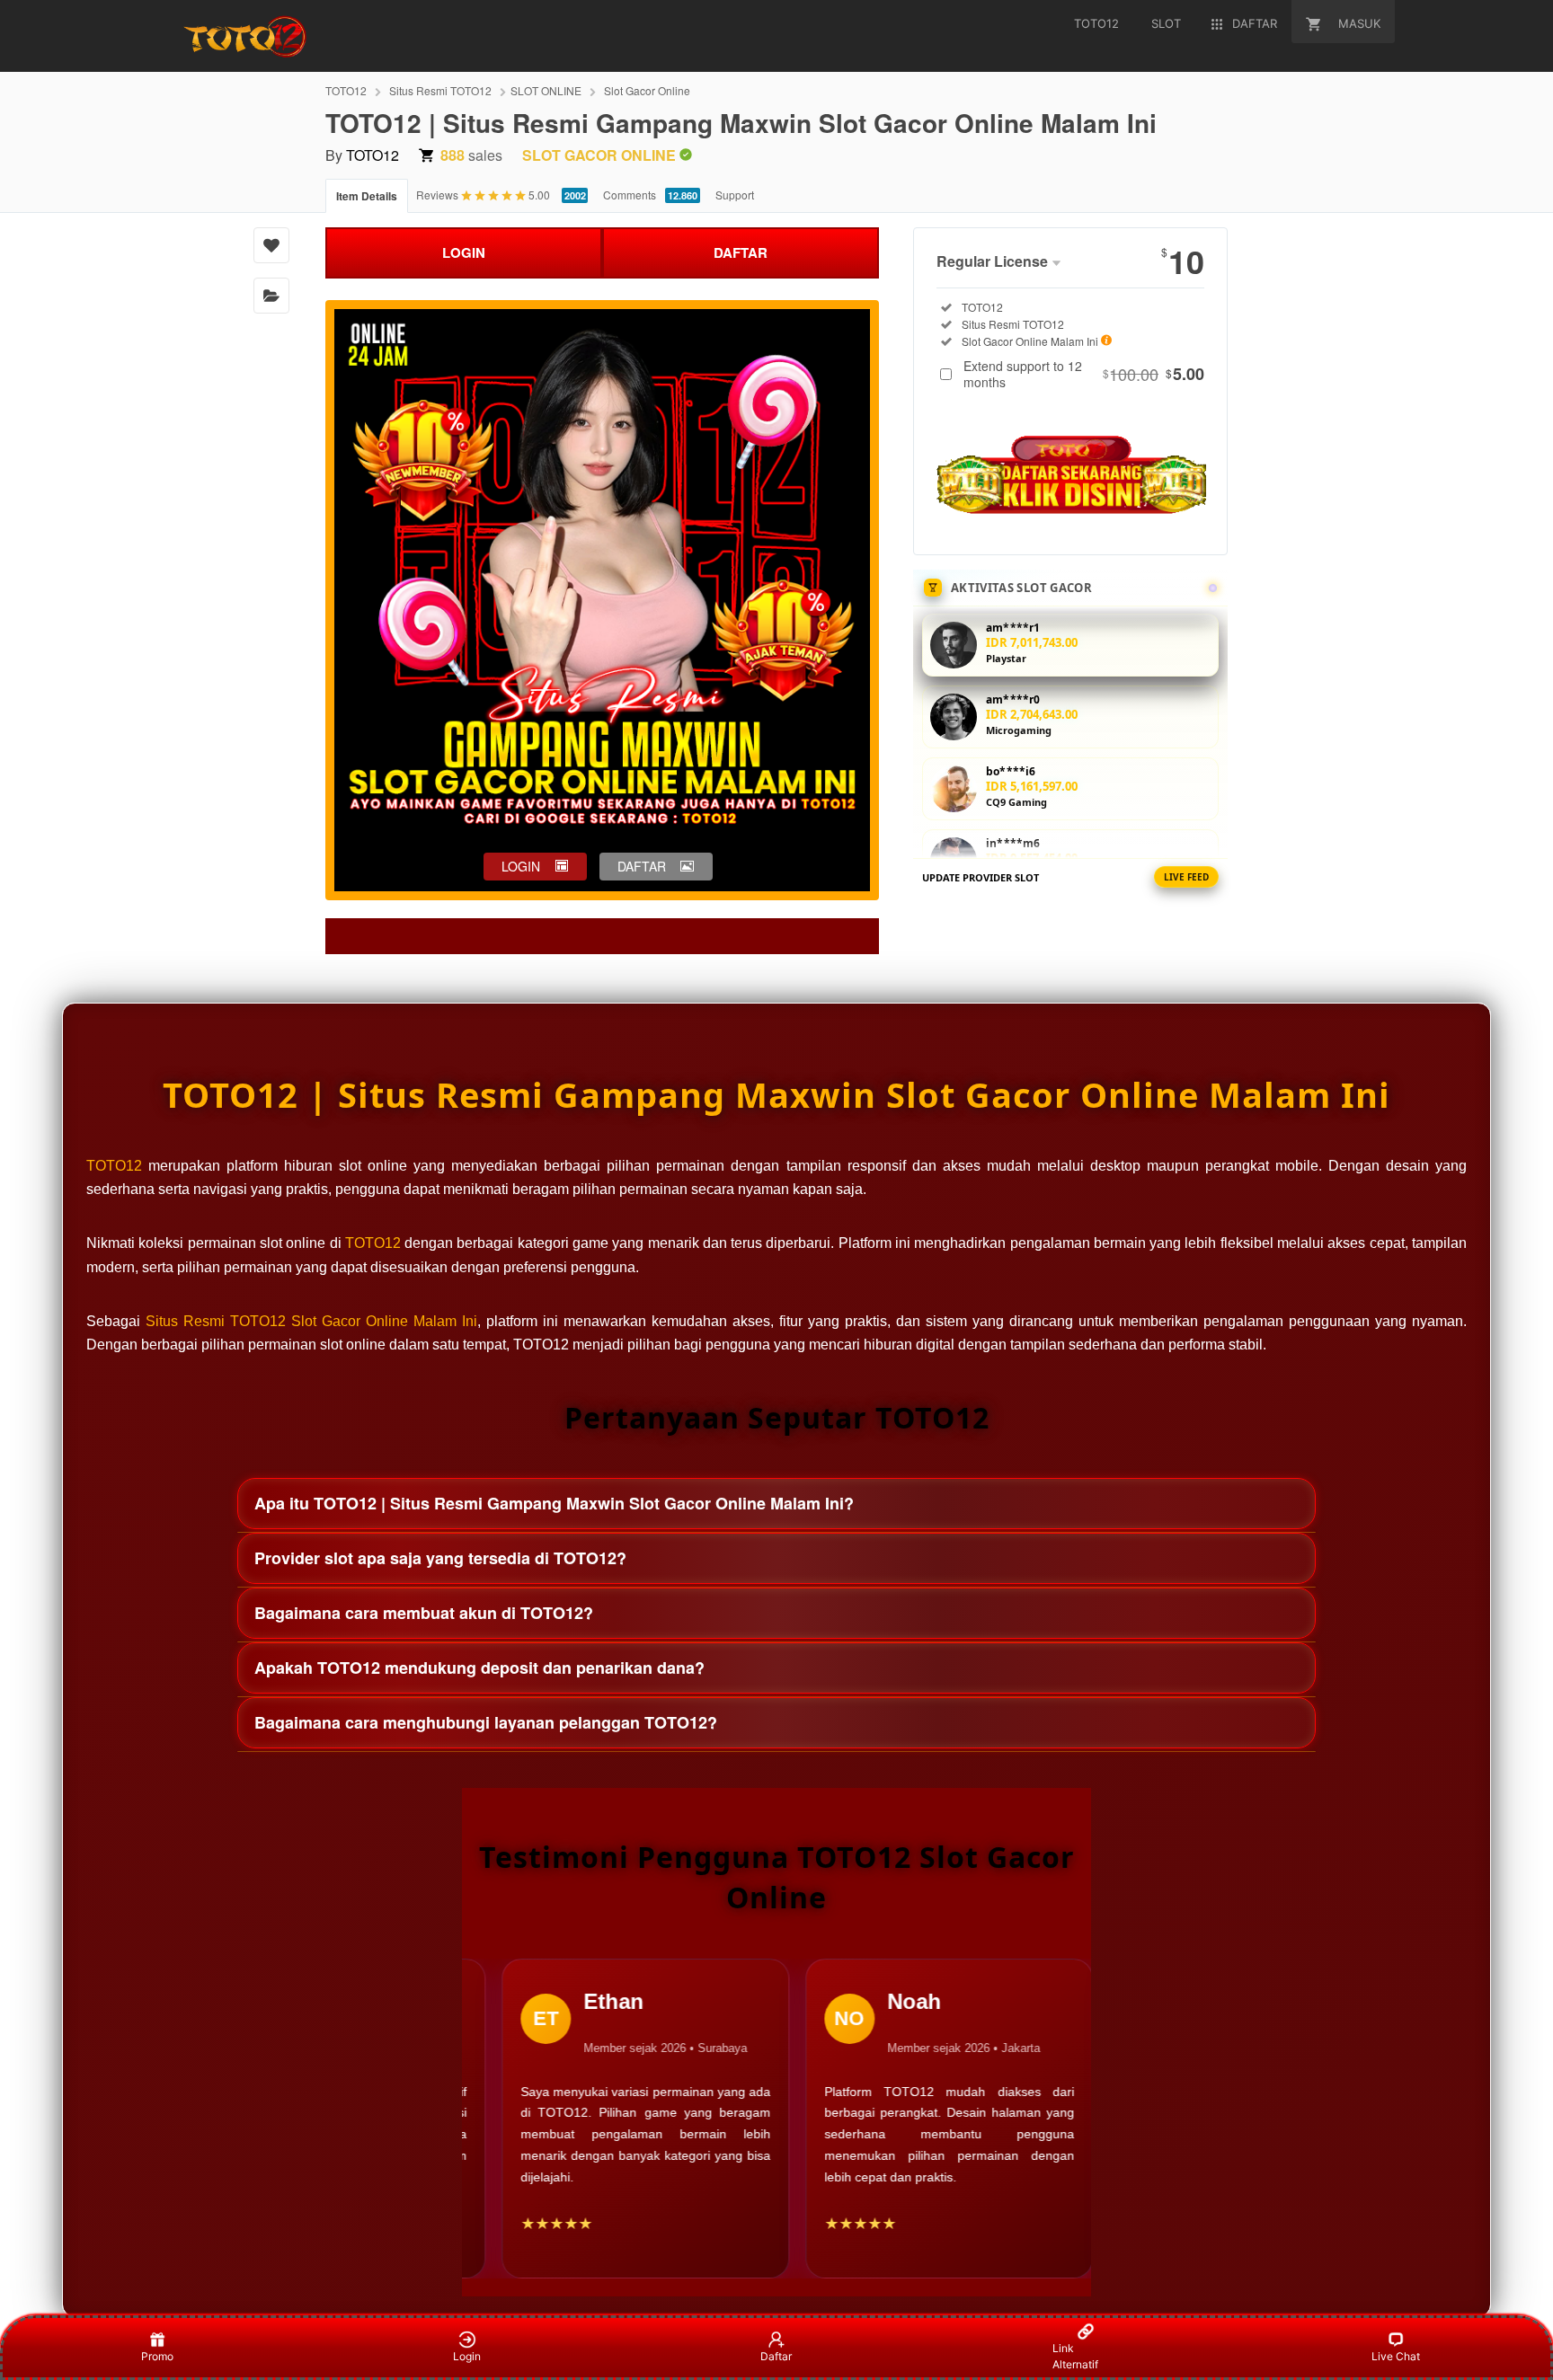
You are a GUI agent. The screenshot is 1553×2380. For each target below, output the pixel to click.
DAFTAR (741, 252)
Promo (157, 2356)
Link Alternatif (1075, 2356)
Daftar (776, 2356)
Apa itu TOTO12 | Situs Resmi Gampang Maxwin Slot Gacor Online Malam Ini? (554, 1503)
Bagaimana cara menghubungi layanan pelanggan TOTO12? (486, 1722)
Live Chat (1396, 2356)
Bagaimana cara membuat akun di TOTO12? (424, 1613)
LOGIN (464, 252)
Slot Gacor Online (647, 90)
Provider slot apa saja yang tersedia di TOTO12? (440, 1558)
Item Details (367, 196)
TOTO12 (346, 90)
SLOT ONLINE (546, 90)
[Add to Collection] (271, 296)
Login (467, 2356)
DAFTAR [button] (642, 866)
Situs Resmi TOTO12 (440, 90)
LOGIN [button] (521, 866)
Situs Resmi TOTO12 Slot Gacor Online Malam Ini (311, 1321)
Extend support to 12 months (1084, 374)
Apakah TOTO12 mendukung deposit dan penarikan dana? (479, 1668)
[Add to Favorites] (271, 245)
